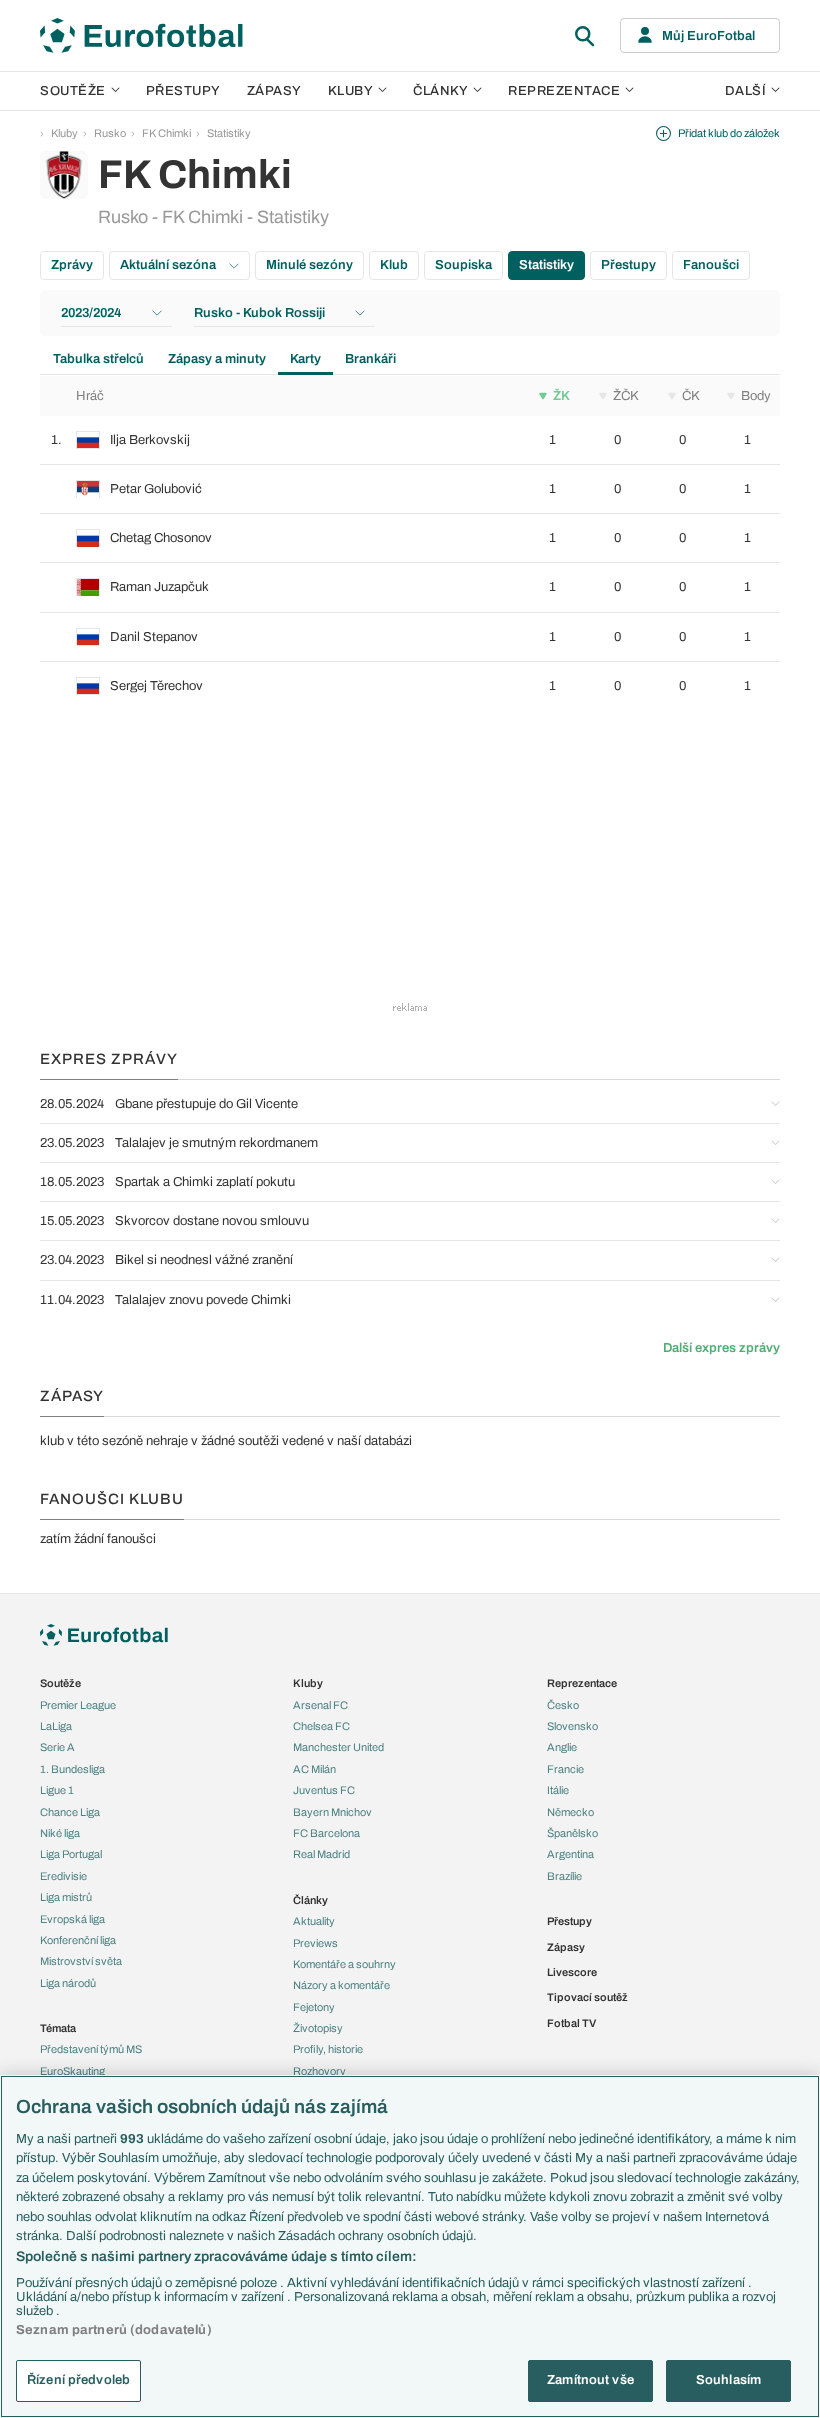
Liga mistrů (66, 1897)
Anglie (562, 1747)
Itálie (558, 1790)
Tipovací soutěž (587, 1997)
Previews (315, 1943)
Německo (570, 1812)
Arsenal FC (320, 1705)
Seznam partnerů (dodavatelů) (114, 2330)
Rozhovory (319, 2071)
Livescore (572, 1972)
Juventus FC (324, 1790)
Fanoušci (711, 265)
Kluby (351, 91)
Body (756, 396)
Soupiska (463, 265)
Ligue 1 (57, 1790)
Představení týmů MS (91, 2049)
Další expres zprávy (721, 1348)
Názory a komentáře (341, 1985)
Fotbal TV (571, 2023)
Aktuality (314, 1921)
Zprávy (72, 265)
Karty (305, 359)
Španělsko (572, 1833)
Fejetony (314, 2007)
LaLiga (56, 1726)
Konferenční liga (78, 1940)
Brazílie (564, 1876)
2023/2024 (91, 313)
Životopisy (318, 2028)
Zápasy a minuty (217, 359)
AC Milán (314, 1769)
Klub (394, 265)
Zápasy (274, 91)
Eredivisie (63, 1876)
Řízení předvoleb (78, 2380)
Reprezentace (564, 91)
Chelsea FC (321, 1726)
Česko (563, 1705)
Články (310, 1900)
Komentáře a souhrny (344, 1964)
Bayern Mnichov (332, 1812)
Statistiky (229, 133)
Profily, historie (328, 2049)
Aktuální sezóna (169, 265)
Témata (58, 2028)
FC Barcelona (326, 1833)
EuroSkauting (72, 2071)
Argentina (570, 1854)
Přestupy (183, 91)
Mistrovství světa (81, 1961)
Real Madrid (321, 1854)
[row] (410, 440)
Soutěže (73, 91)
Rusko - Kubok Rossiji (259, 313)
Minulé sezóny (309, 265)
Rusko (110, 133)
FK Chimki (166, 133)
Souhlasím (728, 2380)
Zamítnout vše (590, 2380)
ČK (691, 396)
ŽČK (626, 396)
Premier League (78, 1705)
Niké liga (60, 1833)
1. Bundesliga (72, 1769)
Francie (565, 1769)
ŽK (561, 396)
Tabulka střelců (98, 359)
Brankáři (370, 359)
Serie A (57, 1747)
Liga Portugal (71, 1854)
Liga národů (68, 1983)
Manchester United (338, 1747)
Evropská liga (72, 1919)
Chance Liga (70, 1812)
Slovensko (572, 1726)
